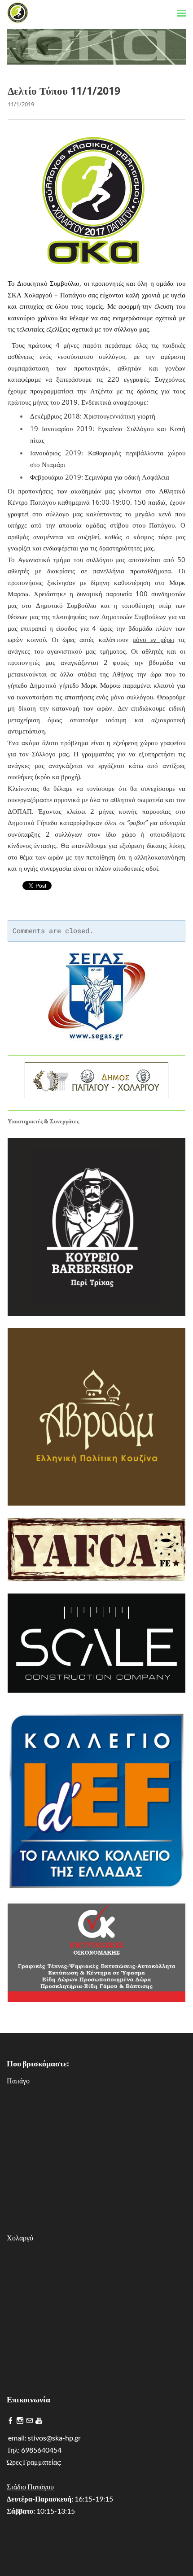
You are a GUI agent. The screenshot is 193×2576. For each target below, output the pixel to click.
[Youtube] (39, 2421)
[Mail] (29, 2421)
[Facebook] (11, 2421)
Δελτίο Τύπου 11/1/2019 (64, 91)
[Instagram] (20, 2421)
